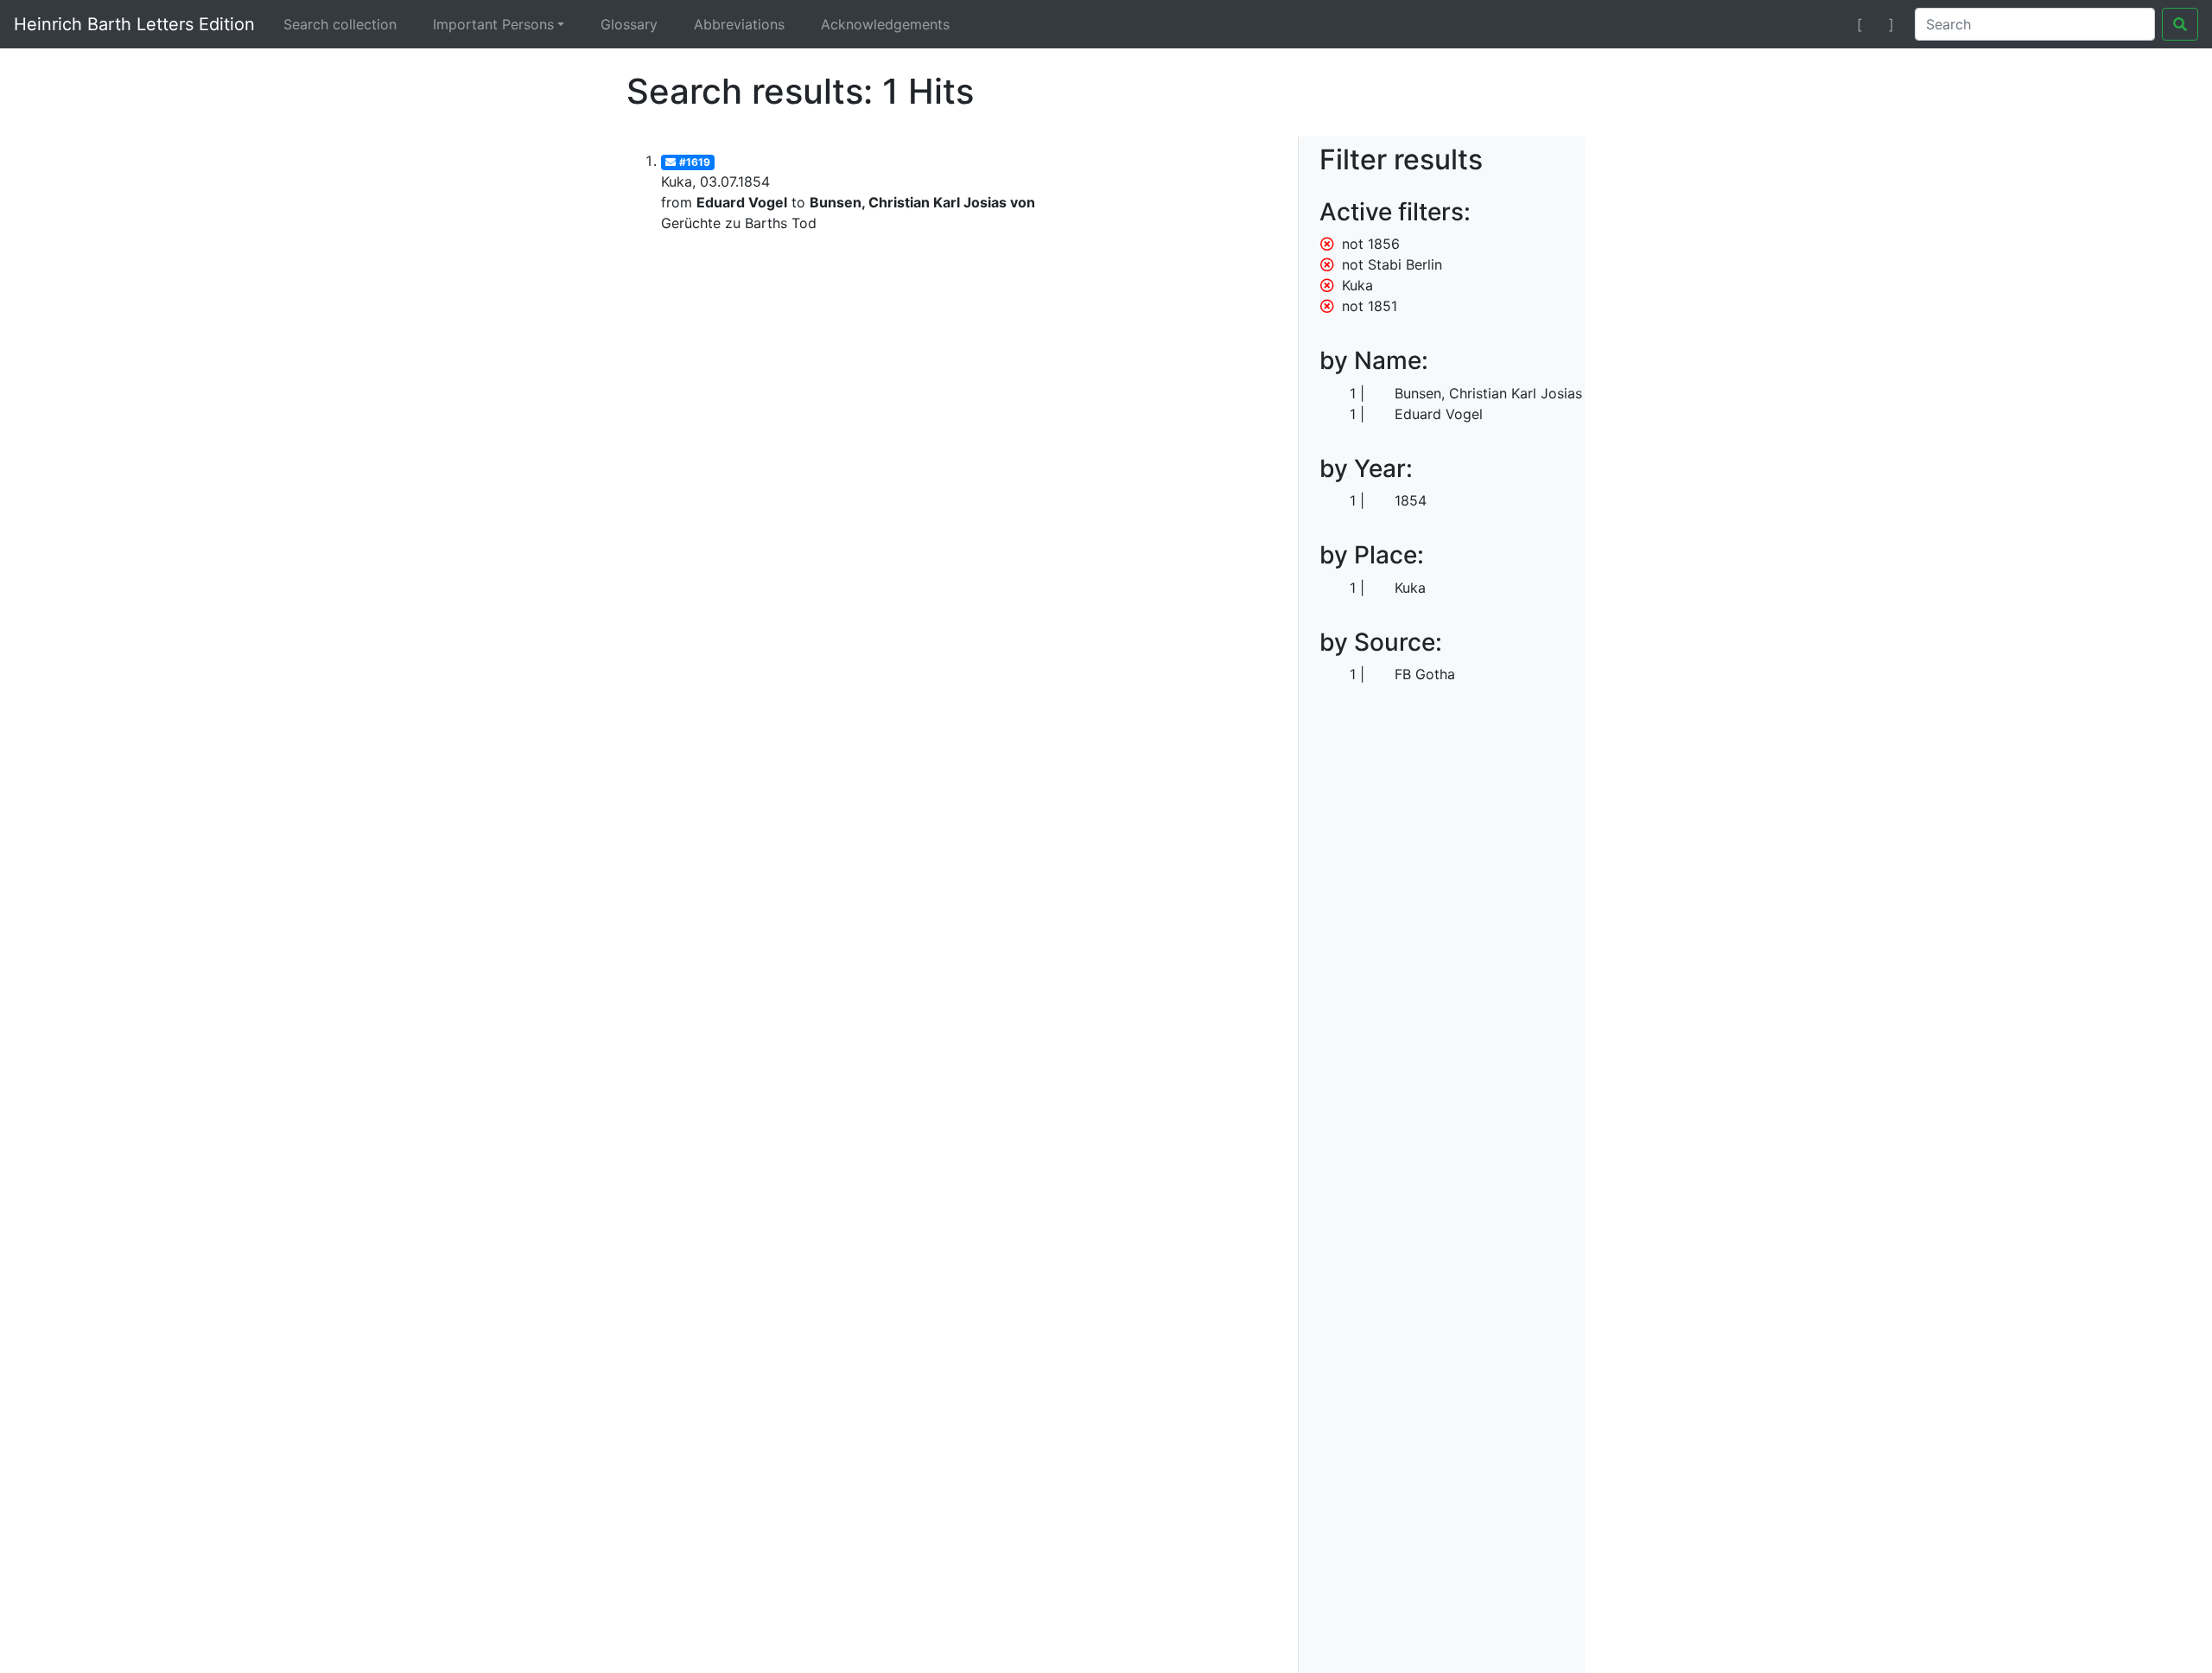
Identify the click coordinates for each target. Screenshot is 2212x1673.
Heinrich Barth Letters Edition (134, 24)
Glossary (629, 24)
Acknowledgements (885, 24)
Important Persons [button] (493, 24)
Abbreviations (739, 24)
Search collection (340, 24)
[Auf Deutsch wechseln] (1829, 24)
